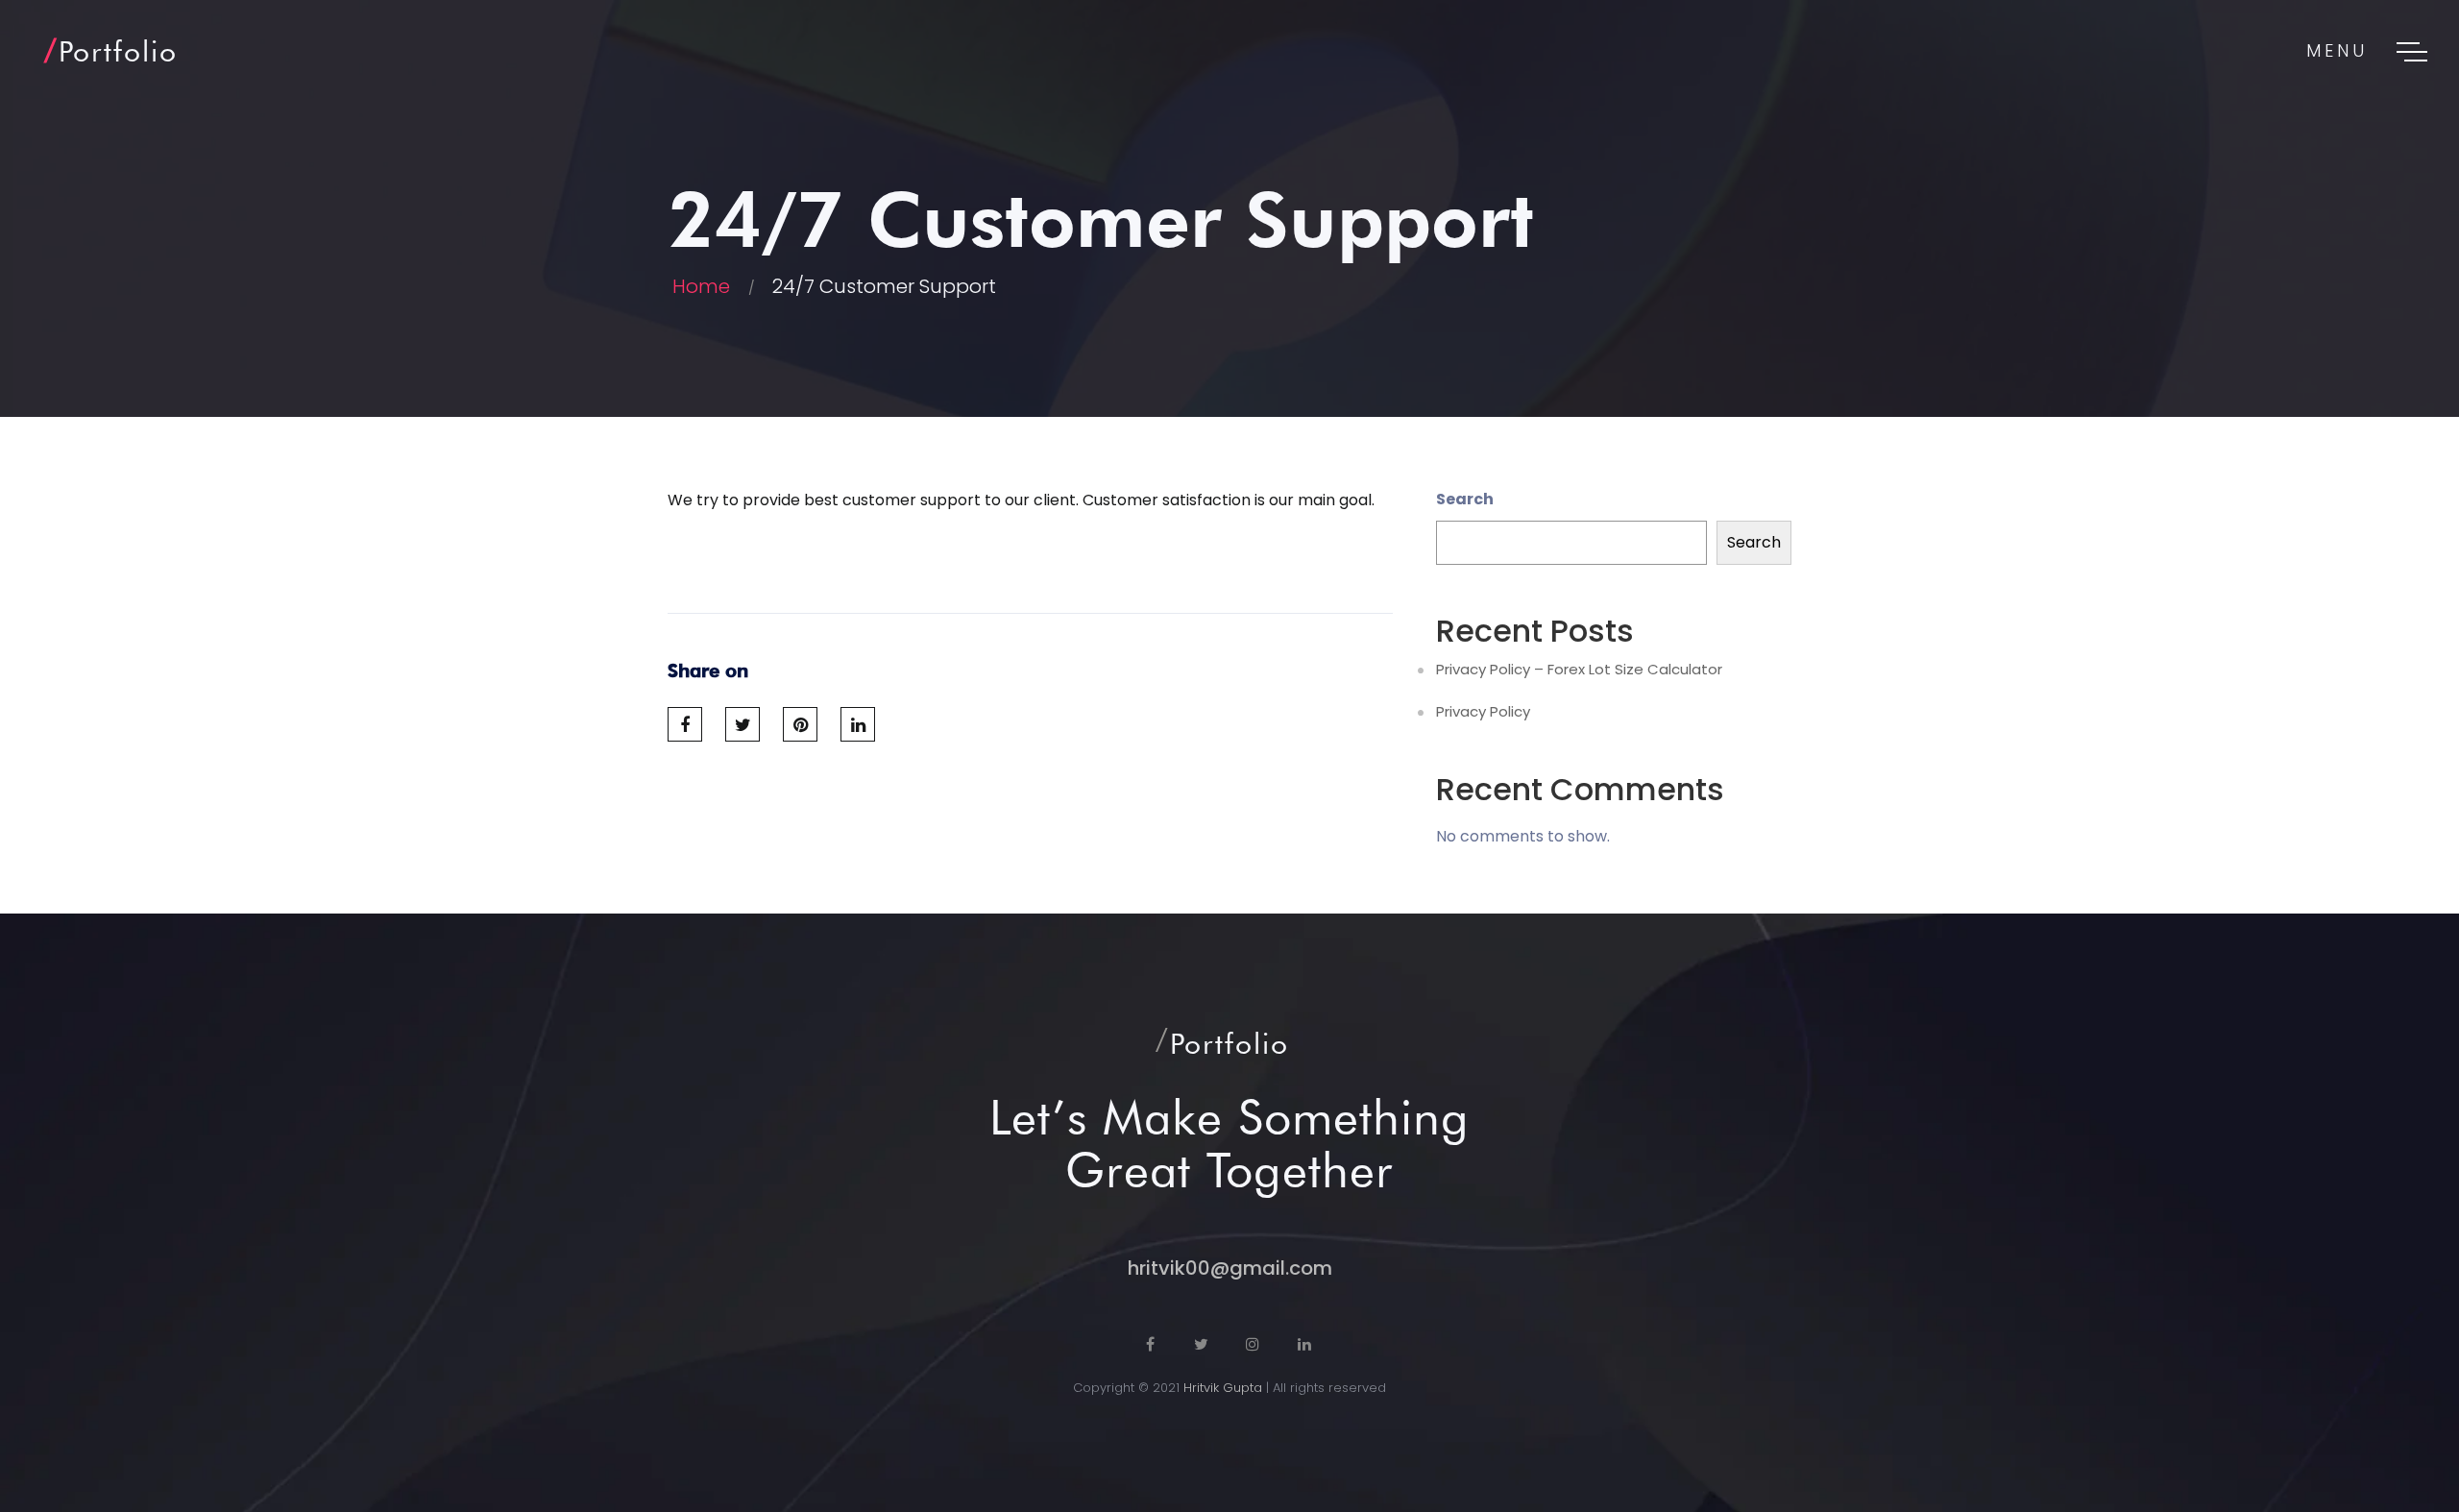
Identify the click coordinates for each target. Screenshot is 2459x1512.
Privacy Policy (1483, 712)
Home (701, 286)
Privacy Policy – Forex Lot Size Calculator (1579, 670)
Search (1465, 499)
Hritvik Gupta (1223, 1388)
